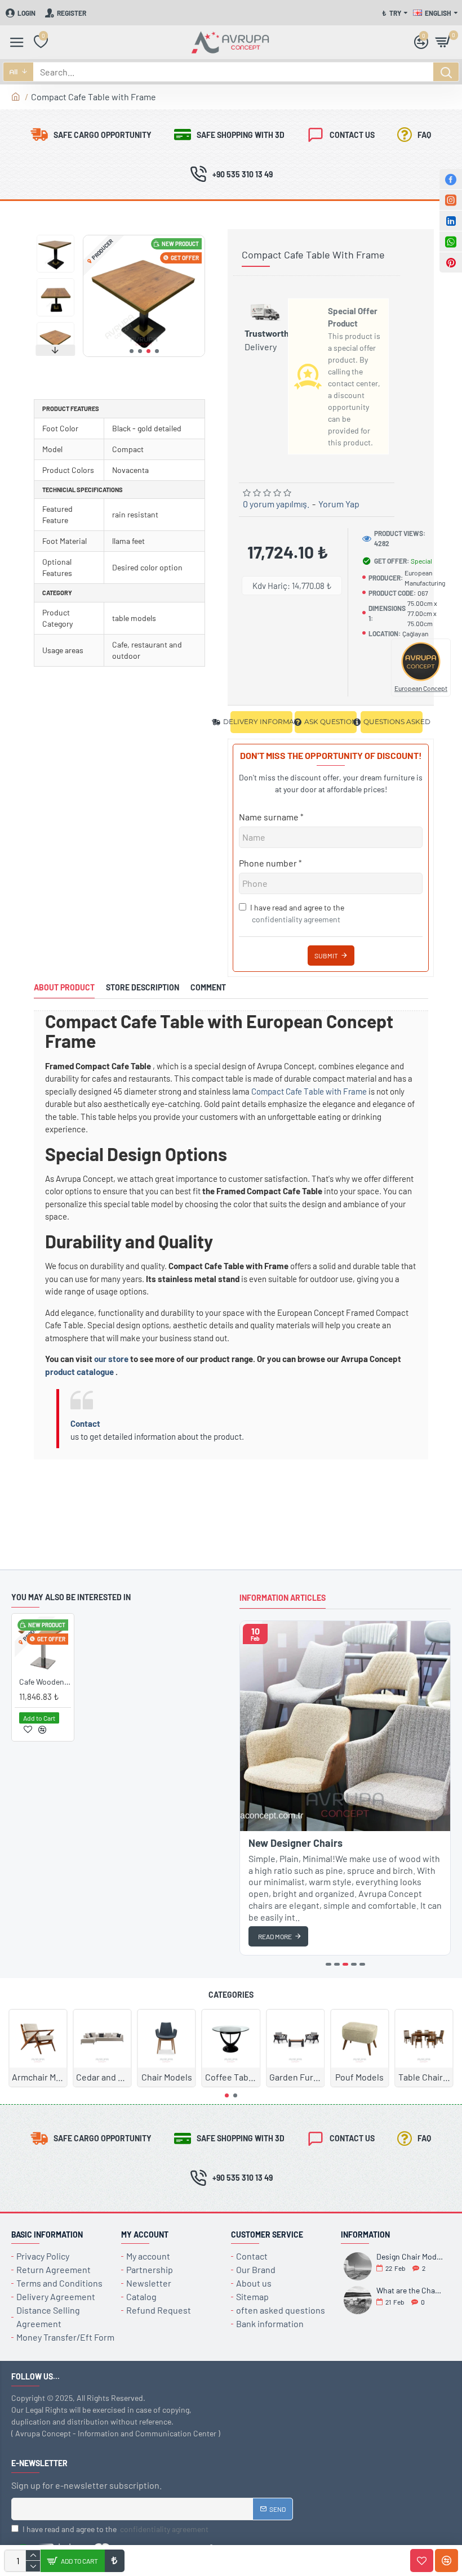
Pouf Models (359, 2077)
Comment (208, 987)
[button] (132, 351)
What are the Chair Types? (410, 2290)
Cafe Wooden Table (45, 1682)
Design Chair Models (410, 2256)
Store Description (143, 987)
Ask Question (330, 722)
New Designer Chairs (296, 1843)
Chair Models (167, 2077)
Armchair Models (38, 2077)
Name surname (269, 817)
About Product (64, 987)
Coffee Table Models (231, 2077)
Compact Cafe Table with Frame (309, 1091)
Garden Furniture (295, 2077)
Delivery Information (261, 722)
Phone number (268, 863)
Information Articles (283, 1598)
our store (111, 1359)
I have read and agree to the (297, 913)
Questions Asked (393, 722)
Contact (85, 1423)
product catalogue (79, 1372)
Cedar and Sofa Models (102, 2077)
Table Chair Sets (424, 2077)
